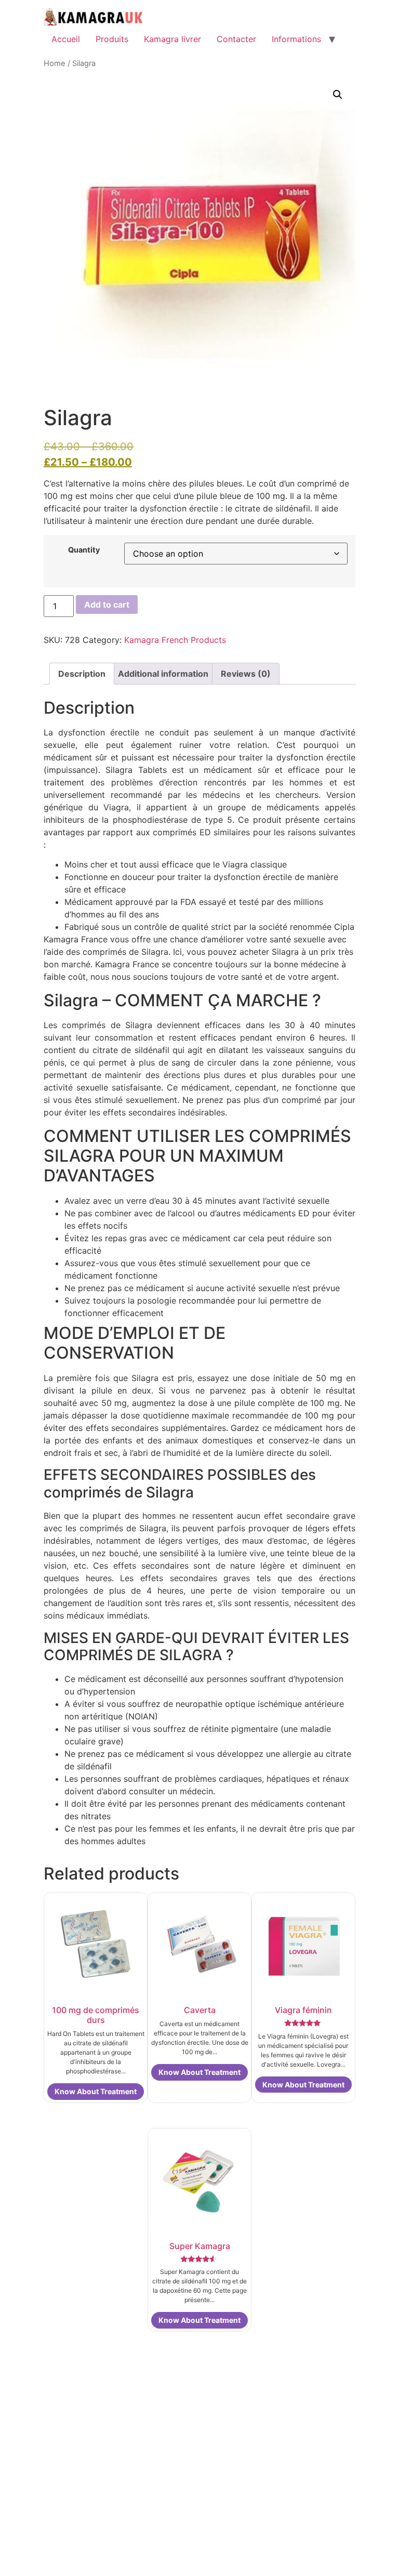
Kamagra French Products (175, 640)
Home (55, 63)
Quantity (84, 550)
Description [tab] (82, 674)
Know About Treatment (96, 2091)
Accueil (66, 39)
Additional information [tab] (163, 674)
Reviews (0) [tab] (246, 674)
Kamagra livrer (172, 39)
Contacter (236, 39)
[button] (338, 95)
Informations (296, 39)
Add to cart (107, 604)
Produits (112, 39)
